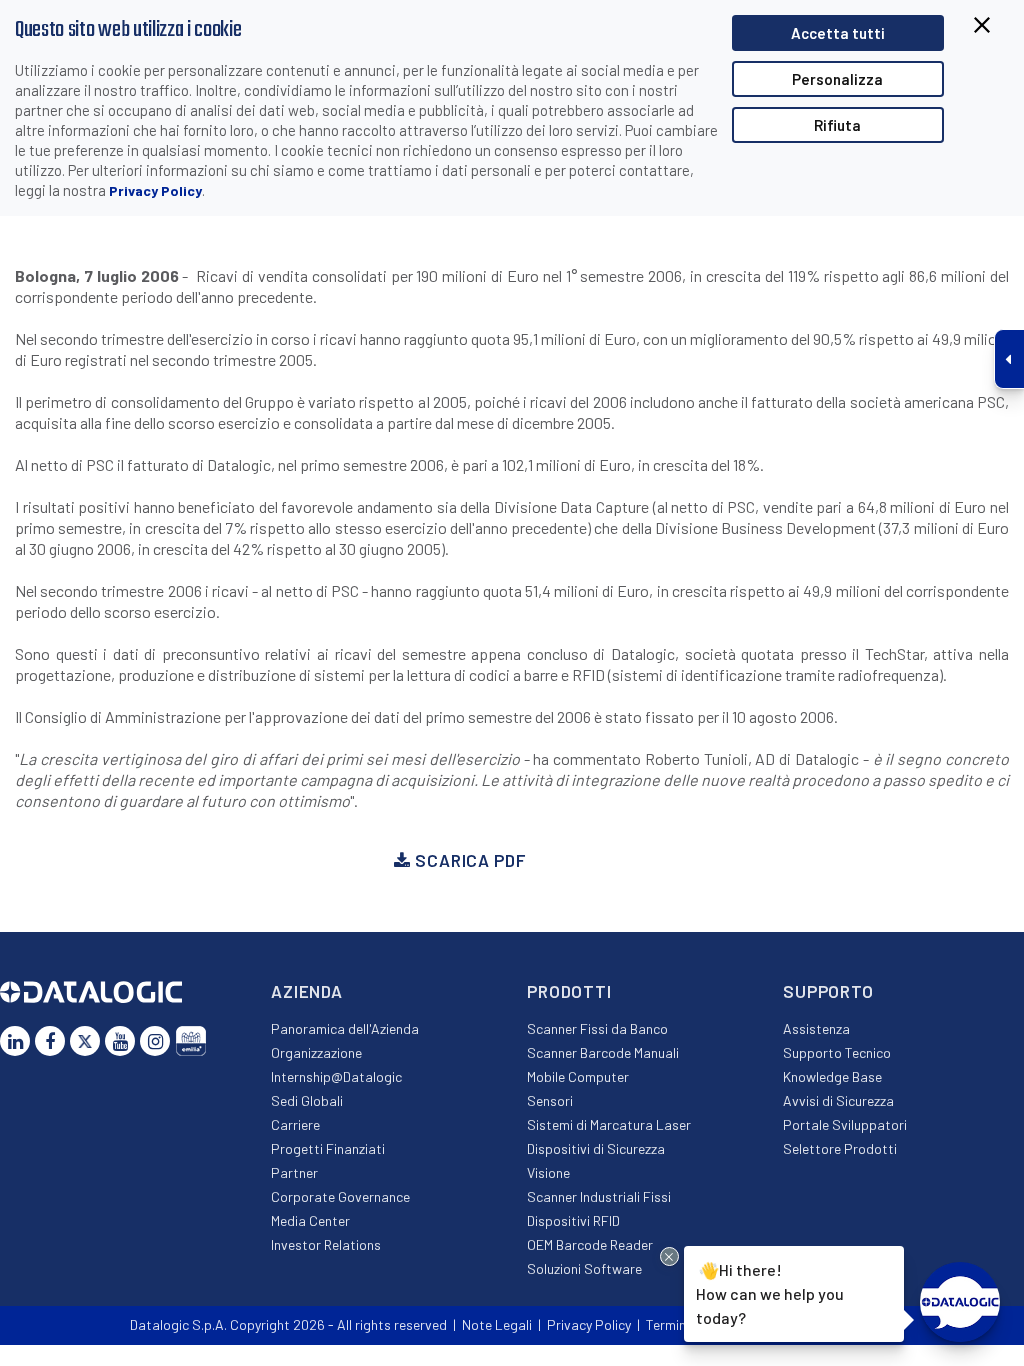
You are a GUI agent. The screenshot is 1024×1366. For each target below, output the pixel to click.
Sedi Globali (307, 1100)
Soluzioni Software (584, 1268)
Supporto (828, 991)
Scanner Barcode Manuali (603, 1052)
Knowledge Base (832, 1076)
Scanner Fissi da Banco (597, 1028)
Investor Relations (326, 1244)
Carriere (295, 1124)
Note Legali (497, 1324)
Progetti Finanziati (328, 1148)
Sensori (550, 1100)
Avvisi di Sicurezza (838, 1100)
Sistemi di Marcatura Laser (609, 1124)
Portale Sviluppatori (845, 1124)
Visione (548, 1172)
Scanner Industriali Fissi (599, 1196)
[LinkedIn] (15, 1041)
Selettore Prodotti (840, 1148)
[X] (85, 1041)
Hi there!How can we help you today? (770, 1293)
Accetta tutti (838, 33)
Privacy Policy (155, 190)
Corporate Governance (340, 1196)
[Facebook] (50, 1041)
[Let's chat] (960, 1302)
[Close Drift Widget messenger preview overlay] (669, 1256)
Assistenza (816, 1028)
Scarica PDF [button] (468, 860)
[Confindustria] (191, 1041)
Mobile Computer (578, 1076)
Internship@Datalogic (336, 1076)
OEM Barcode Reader (590, 1244)
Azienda (307, 991)
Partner (294, 1172)
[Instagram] (155, 1041)
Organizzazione (316, 1052)
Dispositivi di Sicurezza (596, 1148)
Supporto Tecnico (837, 1052)
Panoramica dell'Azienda (345, 1028)
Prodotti (569, 991)
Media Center (310, 1220)
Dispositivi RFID (573, 1220)
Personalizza (837, 79)
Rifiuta (837, 125)
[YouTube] (120, 1041)
